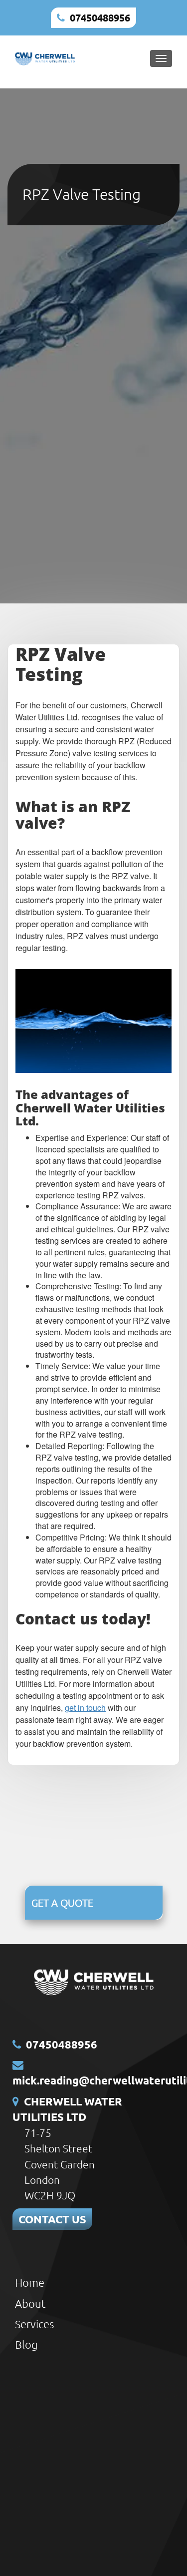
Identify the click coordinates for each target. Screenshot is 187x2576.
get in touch (85, 1708)
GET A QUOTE (62, 1903)
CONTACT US (52, 2219)
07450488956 (100, 17)
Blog (26, 2344)
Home (30, 2282)
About (30, 2303)
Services (34, 2324)
